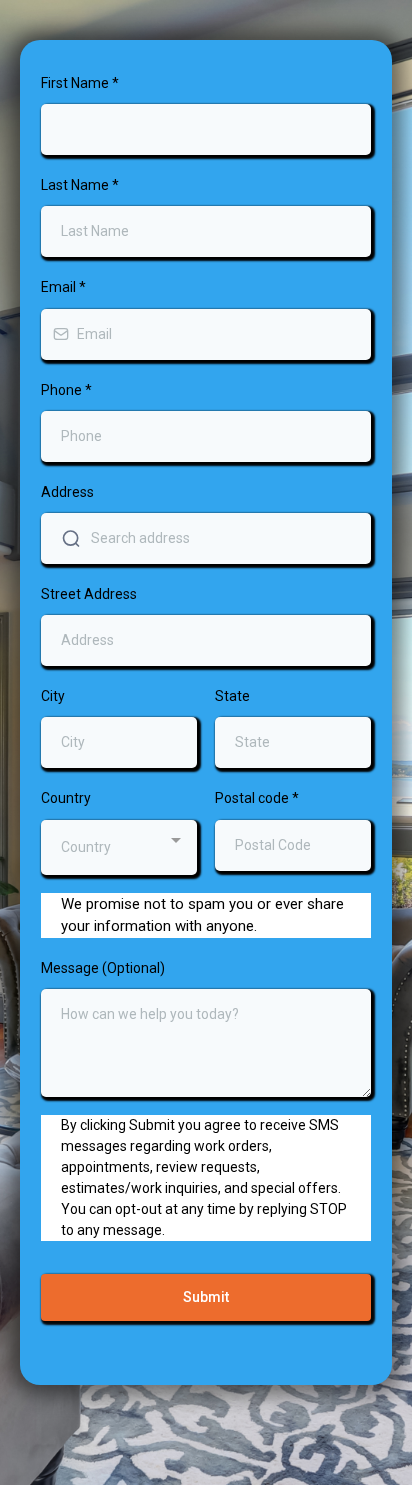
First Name (80, 83)
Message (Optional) (103, 968)
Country (66, 798)
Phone (66, 390)
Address (67, 492)
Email (63, 287)
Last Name (80, 185)
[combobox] (119, 847)
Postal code (257, 798)
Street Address (89, 594)
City (53, 696)
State (232, 696)
